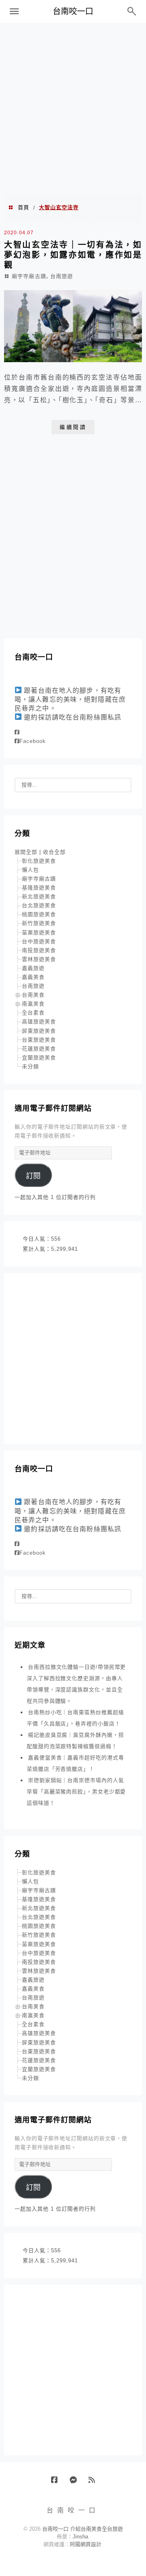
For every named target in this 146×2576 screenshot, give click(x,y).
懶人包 (30, 870)
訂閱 (33, 1176)
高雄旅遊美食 (39, 1022)
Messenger (76, 2483)
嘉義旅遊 (33, 968)
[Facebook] (17, 732)
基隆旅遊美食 (39, 888)
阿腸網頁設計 (86, 2544)
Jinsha (80, 2537)
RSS (95, 2483)
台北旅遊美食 (39, 905)
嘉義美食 (33, 977)
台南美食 (33, 995)
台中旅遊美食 (39, 941)
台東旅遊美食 (39, 1040)
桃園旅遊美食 (39, 914)
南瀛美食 (33, 1004)
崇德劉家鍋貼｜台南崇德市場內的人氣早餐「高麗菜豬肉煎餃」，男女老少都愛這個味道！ (76, 1792)
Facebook (33, 741)
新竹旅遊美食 (39, 923)
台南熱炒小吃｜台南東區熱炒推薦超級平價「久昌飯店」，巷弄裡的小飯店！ (75, 1718)
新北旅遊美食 (39, 897)
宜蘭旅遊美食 (39, 1058)
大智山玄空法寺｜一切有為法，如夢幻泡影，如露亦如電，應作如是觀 (73, 255)
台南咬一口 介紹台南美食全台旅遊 (83, 2529)
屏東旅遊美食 (39, 1031)
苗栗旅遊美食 (39, 933)
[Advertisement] (73, 108)
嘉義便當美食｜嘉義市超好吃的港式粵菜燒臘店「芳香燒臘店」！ (75, 1763)
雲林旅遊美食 (39, 959)
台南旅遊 (62, 276)
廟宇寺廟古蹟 (29, 276)
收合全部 (54, 852)
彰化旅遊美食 (39, 861)
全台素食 (33, 1013)
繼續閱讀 (73, 427)
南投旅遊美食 (39, 950)
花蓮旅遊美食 (39, 1049)
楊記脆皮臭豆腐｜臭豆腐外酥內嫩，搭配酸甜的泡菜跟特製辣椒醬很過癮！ (75, 1741)
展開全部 (26, 852)
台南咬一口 (73, 11)
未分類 (30, 1066)
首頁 (24, 207)
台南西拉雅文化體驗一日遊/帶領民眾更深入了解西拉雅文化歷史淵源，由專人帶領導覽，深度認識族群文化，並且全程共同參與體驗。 (76, 1684)
